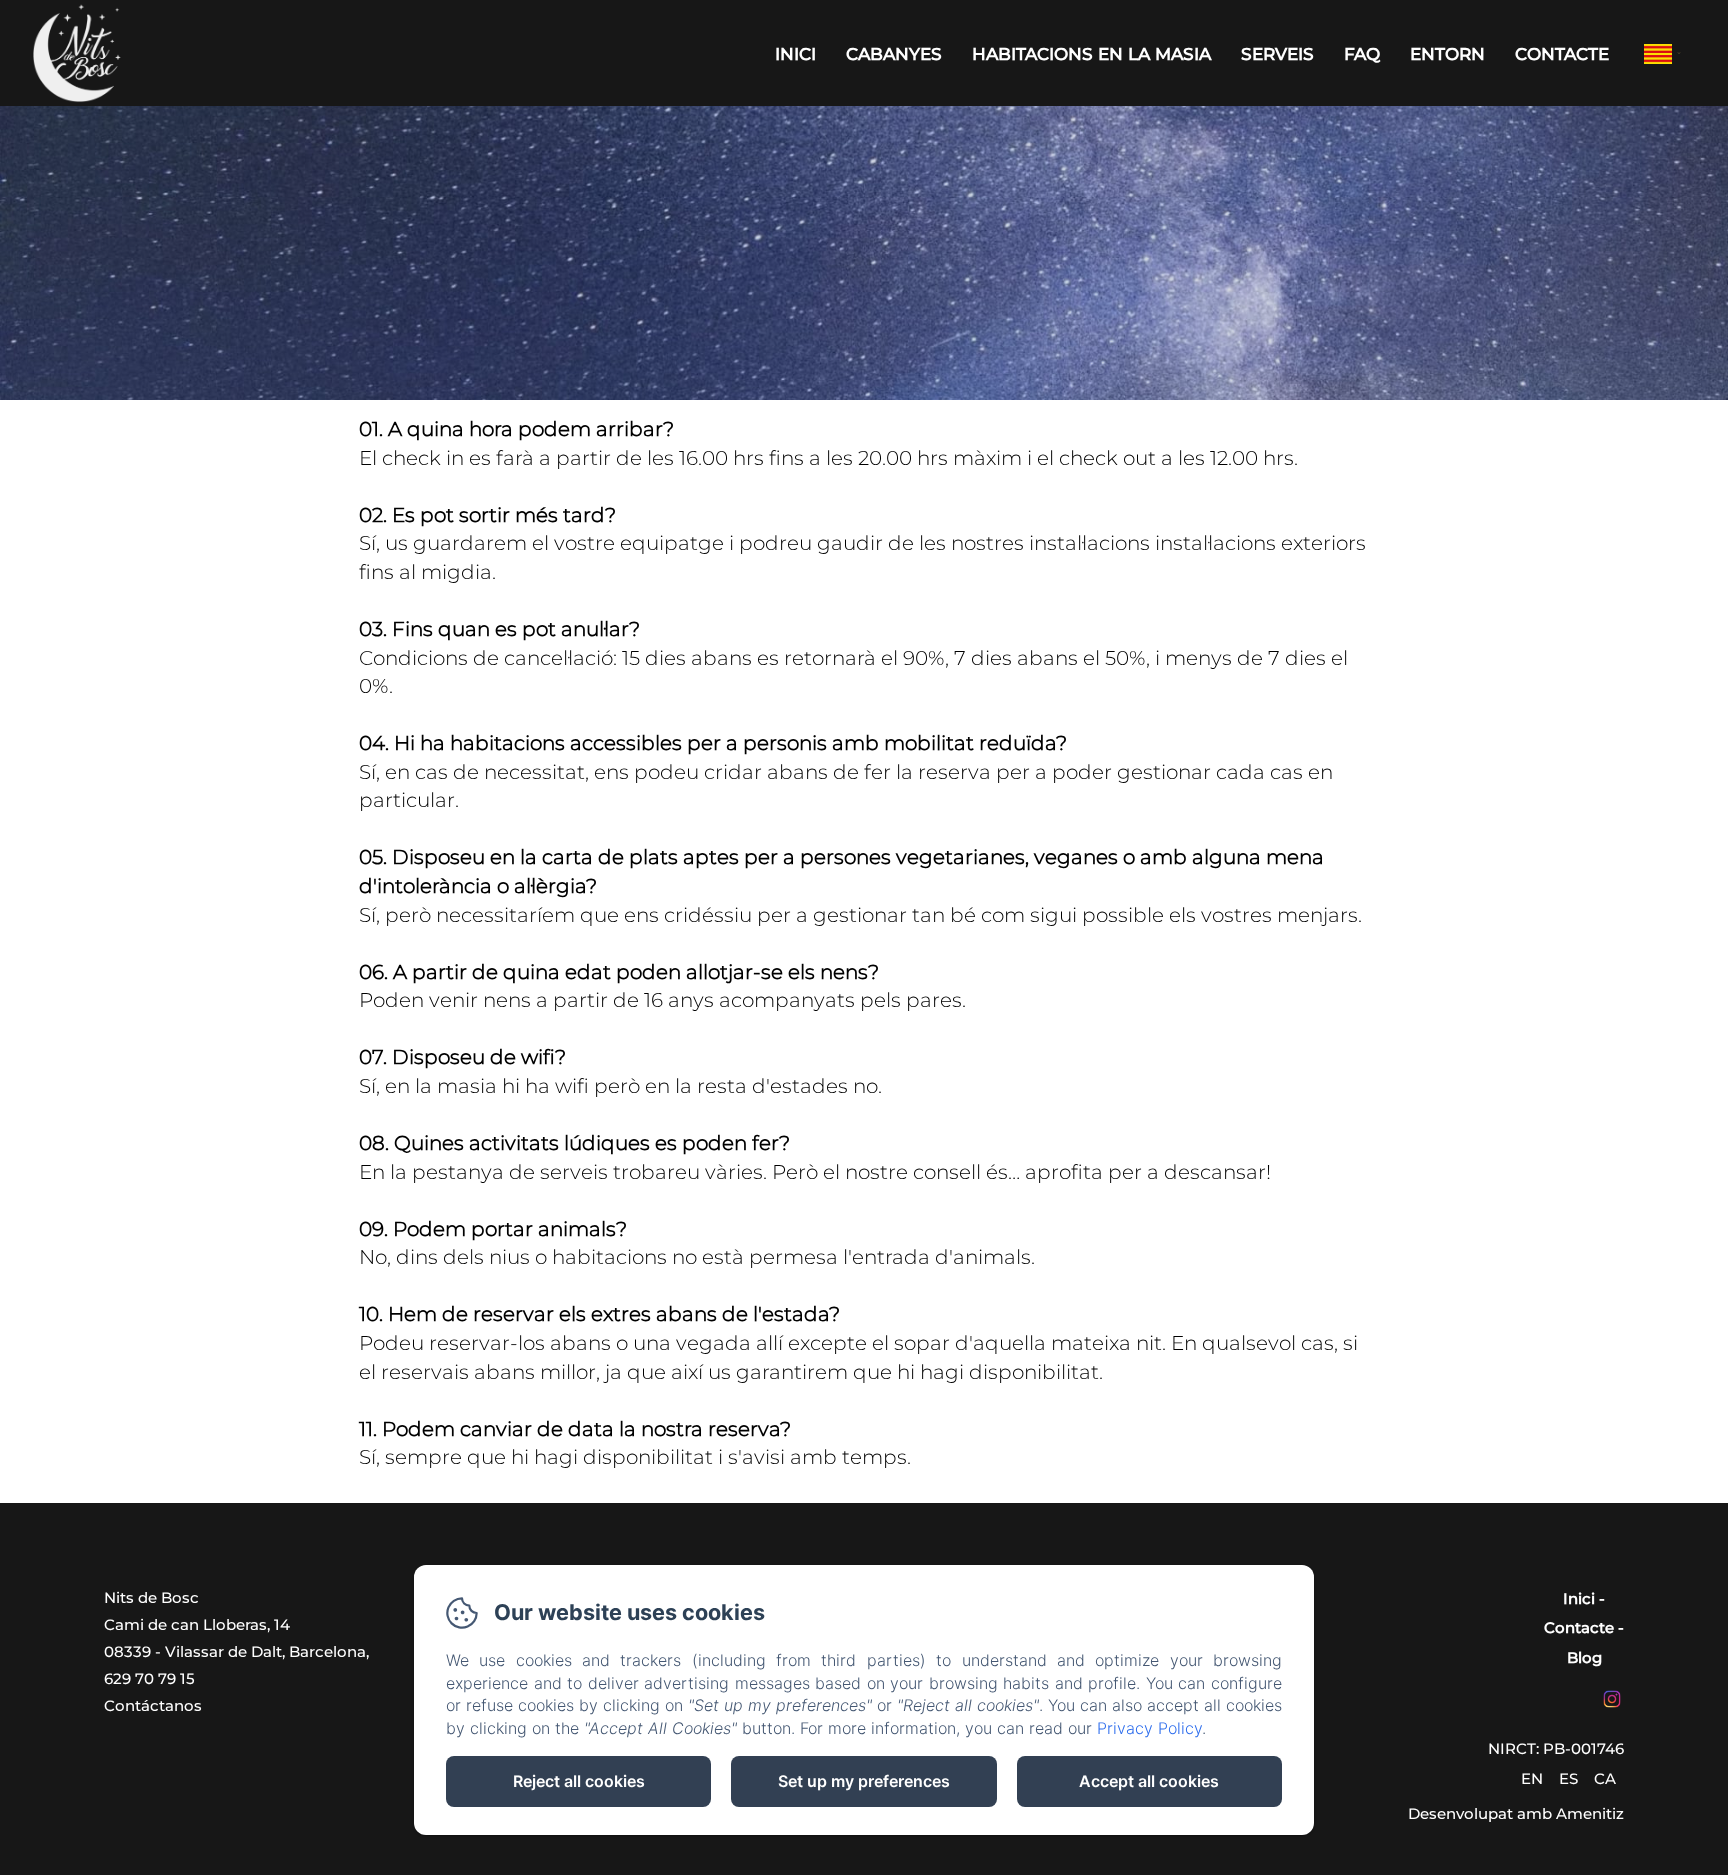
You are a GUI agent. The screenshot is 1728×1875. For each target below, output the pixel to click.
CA (1605, 1778)
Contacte (1562, 54)
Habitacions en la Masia (1091, 54)
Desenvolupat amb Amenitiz (1516, 1813)
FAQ (1362, 54)
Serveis (1277, 54)
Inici (795, 54)
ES (1568, 1778)
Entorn (1447, 54)
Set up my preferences (864, 1781)
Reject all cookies (579, 1781)
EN (1532, 1778)
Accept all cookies (1149, 1781)
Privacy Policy (1149, 1728)
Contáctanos (153, 1705)
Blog (1584, 1657)
